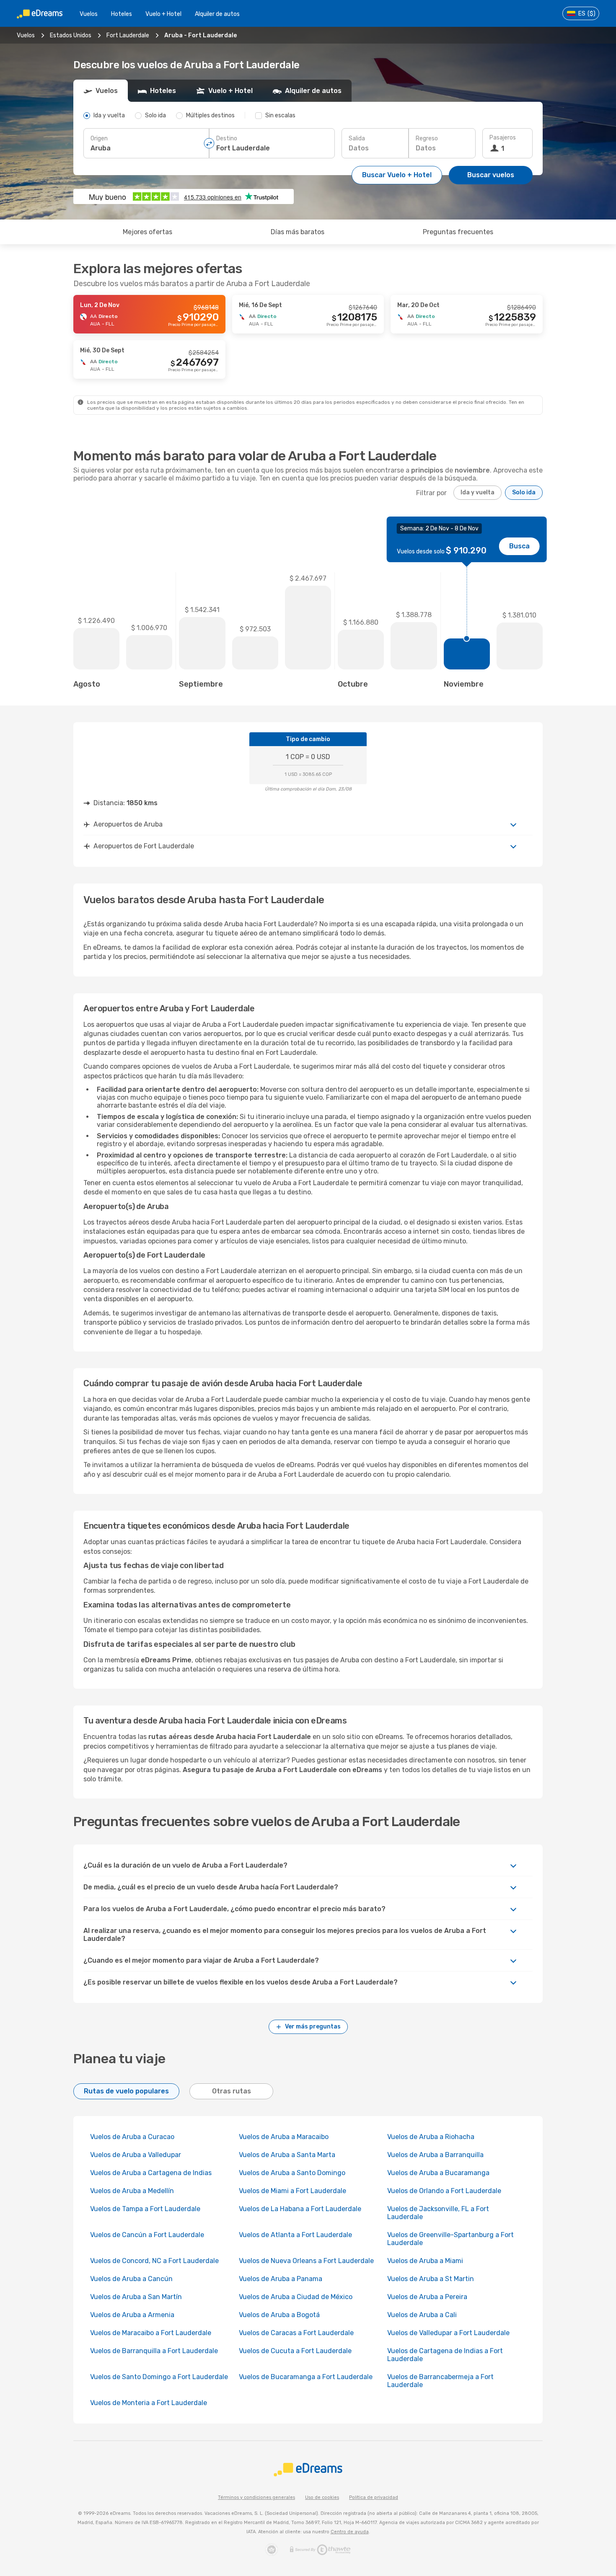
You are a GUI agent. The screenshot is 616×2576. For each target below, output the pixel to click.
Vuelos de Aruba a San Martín (136, 2297)
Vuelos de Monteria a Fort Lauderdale (149, 2403)
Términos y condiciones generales (256, 2497)
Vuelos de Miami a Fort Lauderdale (292, 2191)
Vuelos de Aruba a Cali (422, 2315)
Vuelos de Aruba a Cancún (131, 2279)
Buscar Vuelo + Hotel (397, 175)
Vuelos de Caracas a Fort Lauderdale (296, 2333)
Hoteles (122, 14)
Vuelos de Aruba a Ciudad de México (296, 2297)
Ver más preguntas (313, 2027)
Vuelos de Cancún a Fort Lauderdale (147, 2235)
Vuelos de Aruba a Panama (281, 2279)
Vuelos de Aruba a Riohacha (431, 2137)
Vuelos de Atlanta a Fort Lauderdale (295, 2235)
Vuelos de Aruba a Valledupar (136, 2155)
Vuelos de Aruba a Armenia (132, 2315)
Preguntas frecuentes (458, 232)
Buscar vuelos (491, 175)
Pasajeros (503, 138)
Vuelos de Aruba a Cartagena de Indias (151, 2173)
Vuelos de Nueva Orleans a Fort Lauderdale (306, 2261)
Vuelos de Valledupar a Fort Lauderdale (448, 2333)
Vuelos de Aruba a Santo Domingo (292, 2173)
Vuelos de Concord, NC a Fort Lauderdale (154, 2261)
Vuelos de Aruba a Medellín (132, 2191)
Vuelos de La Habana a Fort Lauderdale (300, 2209)
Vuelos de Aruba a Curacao (132, 2137)
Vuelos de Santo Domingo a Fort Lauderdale (159, 2377)
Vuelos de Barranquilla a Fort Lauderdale (154, 2351)
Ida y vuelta (478, 492)
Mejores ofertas (148, 232)
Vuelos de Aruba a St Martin (431, 2279)
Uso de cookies (322, 2497)
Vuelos (89, 14)
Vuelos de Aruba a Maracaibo (284, 2137)
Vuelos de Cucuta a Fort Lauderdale (295, 2351)
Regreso (427, 138)
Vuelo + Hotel (163, 14)
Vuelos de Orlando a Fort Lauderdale (444, 2191)
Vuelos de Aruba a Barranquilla (435, 2155)
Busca (519, 546)
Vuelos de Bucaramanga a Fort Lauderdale (306, 2377)
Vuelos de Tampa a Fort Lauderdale (145, 2209)
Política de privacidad (374, 2497)
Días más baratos (298, 232)
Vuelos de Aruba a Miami (425, 2261)
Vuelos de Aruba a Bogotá (279, 2315)
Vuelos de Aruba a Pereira (427, 2297)
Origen (99, 138)
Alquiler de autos (217, 14)
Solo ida (524, 492)
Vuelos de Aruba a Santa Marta (287, 2155)
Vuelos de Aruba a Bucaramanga (438, 2173)
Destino (227, 138)
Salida (357, 138)
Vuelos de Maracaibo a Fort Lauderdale (151, 2333)
